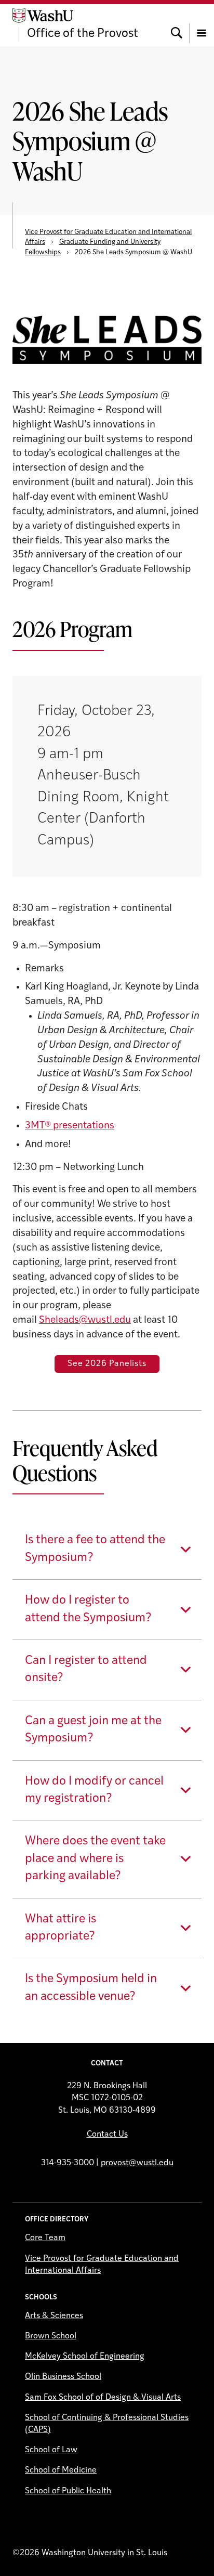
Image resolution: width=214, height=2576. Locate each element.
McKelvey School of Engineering (85, 2357)
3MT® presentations (70, 1126)
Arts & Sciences (54, 2316)
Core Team (45, 2238)
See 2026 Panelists (107, 1364)
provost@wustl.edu (137, 2163)
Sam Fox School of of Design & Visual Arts (103, 2398)
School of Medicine (61, 2470)
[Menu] (202, 25)
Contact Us (107, 2135)
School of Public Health (68, 2491)
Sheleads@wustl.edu (85, 1320)
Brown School (51, 2336)
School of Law (51, 2450)
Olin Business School (63, 2377)
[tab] (107, 1549)
